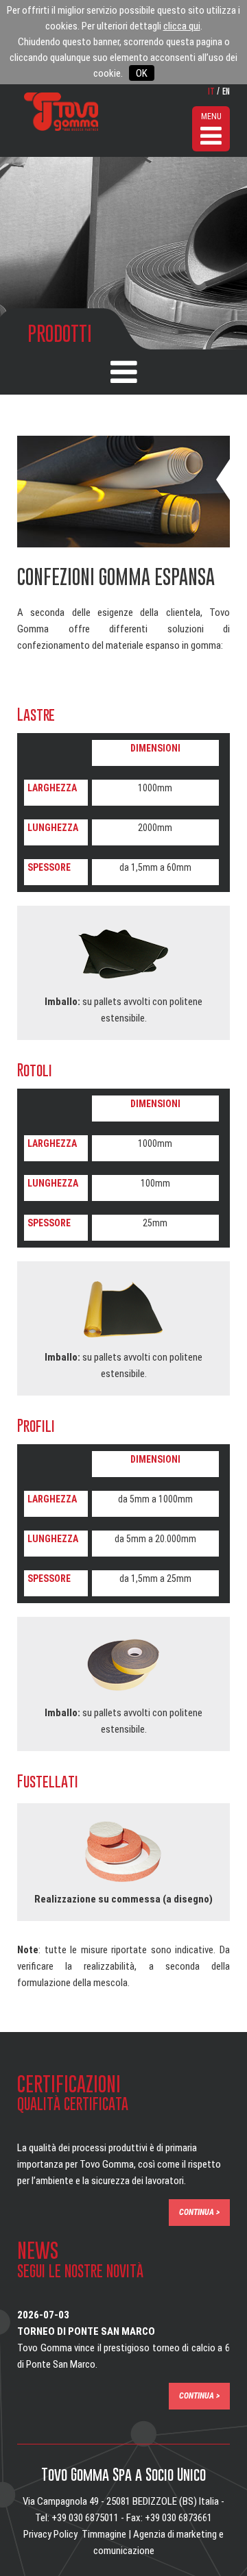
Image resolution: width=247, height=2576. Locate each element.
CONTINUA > (199, 2212)
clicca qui (182, 26)
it (211, 90)
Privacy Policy (50, 2534)
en (226, 90)
